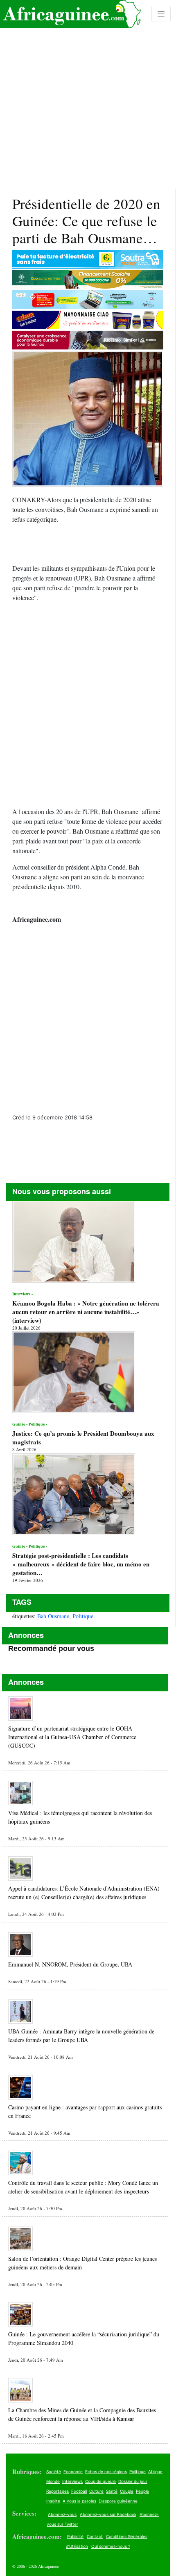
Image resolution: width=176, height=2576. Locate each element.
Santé (112, 2491)
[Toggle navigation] (161, 14)
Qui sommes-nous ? (111, 2546)
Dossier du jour (133, 2481)
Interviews (72, 2481)
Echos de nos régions (106, 2471)
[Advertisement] (88, 94)
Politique (83, 1616)
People (142, 2491)
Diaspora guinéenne (118, 2501)
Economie (73, 2471)
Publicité (75, 2536)
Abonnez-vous (62, 2514)
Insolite (53, 2501)
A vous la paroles (79, 2501)
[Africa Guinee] (70, 14)
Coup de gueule (100, 2481)
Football (79, 2491)
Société (54, 2471)
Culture (96, 2491)
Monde (53, 2481)
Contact (95, 2536)
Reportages (58, 2491)
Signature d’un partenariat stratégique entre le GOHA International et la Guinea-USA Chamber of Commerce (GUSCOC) (72, 1737)
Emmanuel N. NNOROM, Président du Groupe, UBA (70, 1964)
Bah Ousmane (53, 1616)
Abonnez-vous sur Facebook (108, 2514)
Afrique (155, 2471)
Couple (127, 2491)
